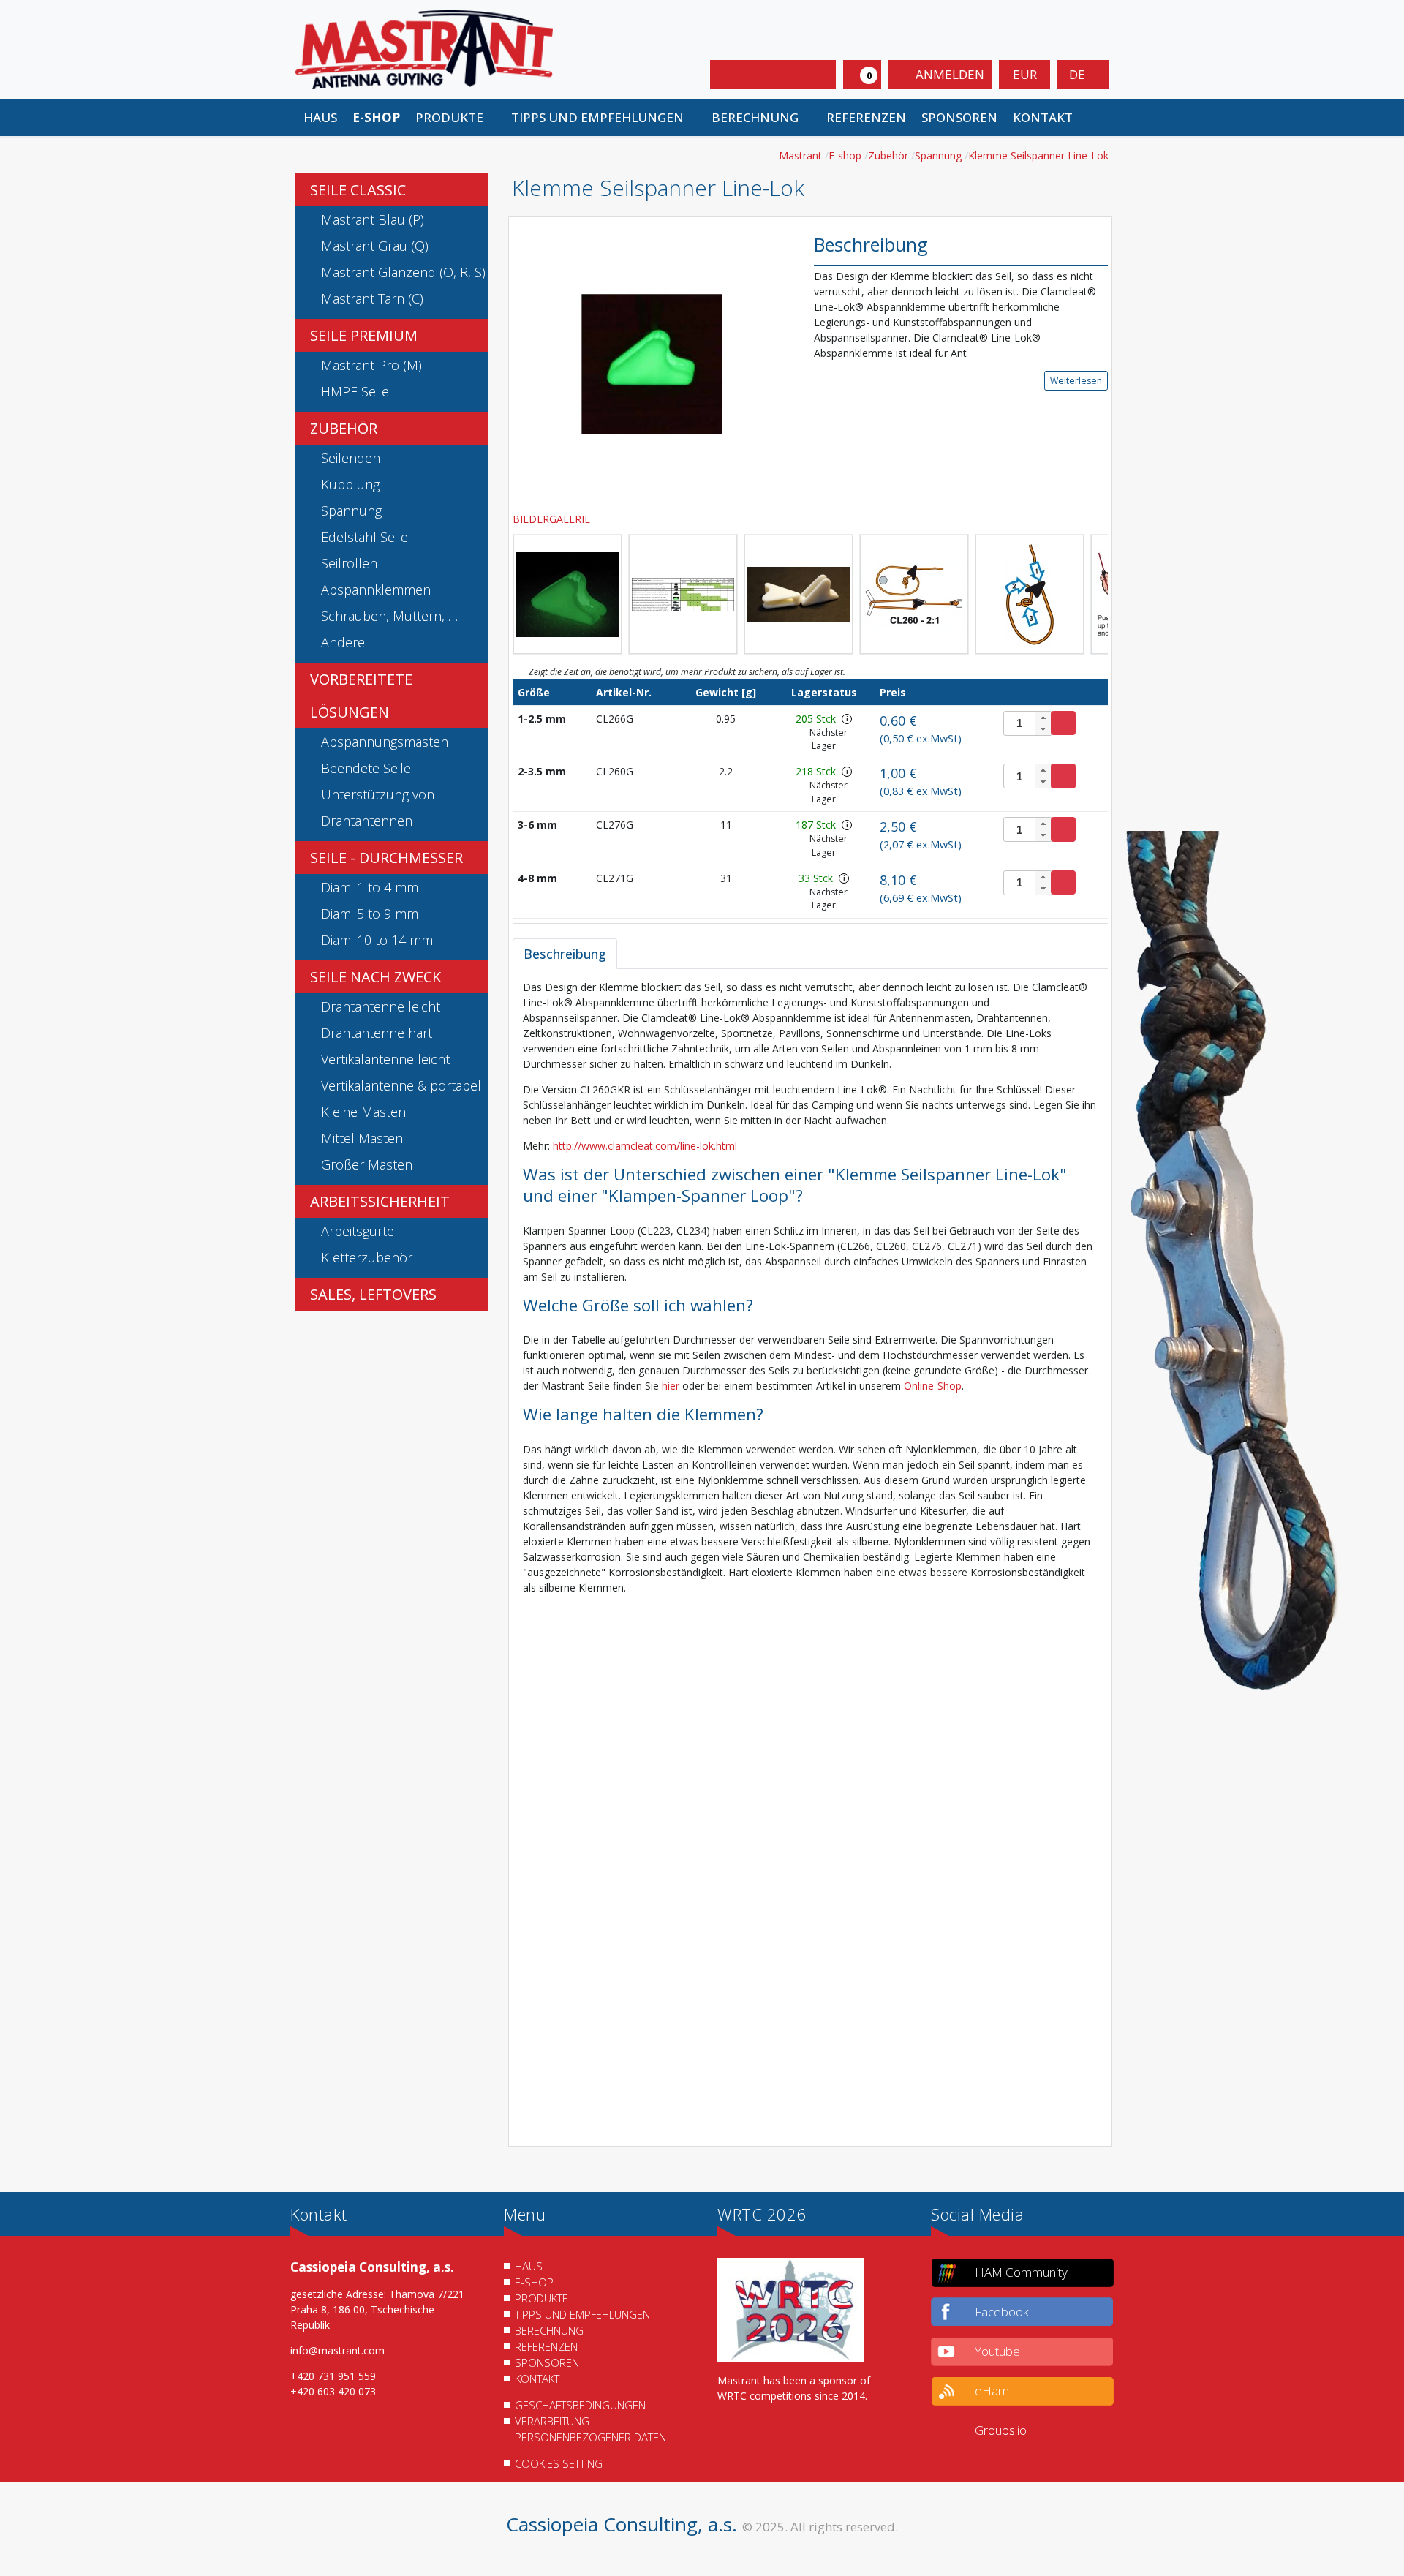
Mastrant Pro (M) (371, 365)
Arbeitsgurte (358, 1231)
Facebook (1002, 2312)
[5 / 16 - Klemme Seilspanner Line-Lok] (914, 594)
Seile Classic (358, 190)
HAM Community (1021, 2272)
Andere (343, 642)
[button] (455, 118)
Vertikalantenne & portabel (401, 1085)
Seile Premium (364, 335)
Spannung (351, 511)
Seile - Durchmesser (386, 858)
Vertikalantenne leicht (385, 1059)
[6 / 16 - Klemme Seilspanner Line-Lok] (1030, 594)
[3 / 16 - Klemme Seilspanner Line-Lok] (683, 594)
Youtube (997, 2351)
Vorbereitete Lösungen (361, 696)
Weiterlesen (1076, 381)
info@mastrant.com (337, 2350)
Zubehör (344, 428)
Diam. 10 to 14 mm (377, 940)
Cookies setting (559, 2463)
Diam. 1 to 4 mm (370, 887)
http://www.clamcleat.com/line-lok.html (645, 1146)
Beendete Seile (366, 768)
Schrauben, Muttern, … (389, 616)
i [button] (847, 719)
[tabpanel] (810, 1558)
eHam (992, 2391)
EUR (1025, 74)
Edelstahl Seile (365, 537)
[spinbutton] (1028, 723)
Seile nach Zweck (375, 977)
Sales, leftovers (373, 1294)
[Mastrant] (424, 49)
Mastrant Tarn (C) (372, 298)
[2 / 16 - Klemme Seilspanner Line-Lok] (567, 594)
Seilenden (351, 458)
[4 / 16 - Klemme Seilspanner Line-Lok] (799, 594)
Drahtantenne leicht (381, 1006)
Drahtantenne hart (377, 1033)
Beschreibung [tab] (565, 954)
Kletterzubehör (367, 1257)
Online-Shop (933, 1386)
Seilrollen (349, 563)
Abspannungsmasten (385, 742)
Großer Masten (367, 1164)
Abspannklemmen (376, 590)
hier (672, 1386)
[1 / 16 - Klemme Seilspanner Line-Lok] (652, 363)
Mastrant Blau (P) (373, 219)
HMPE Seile (355, 391)
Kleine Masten (363, 1112)
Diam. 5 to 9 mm (370, 914)
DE (1079, 74)
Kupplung (350, 484)
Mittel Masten (362, 1138)
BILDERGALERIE (553, 519)
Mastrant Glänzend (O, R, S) (403, 272)
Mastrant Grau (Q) (375, 246)
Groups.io (1001, 2430)
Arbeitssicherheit (380, 1201)
